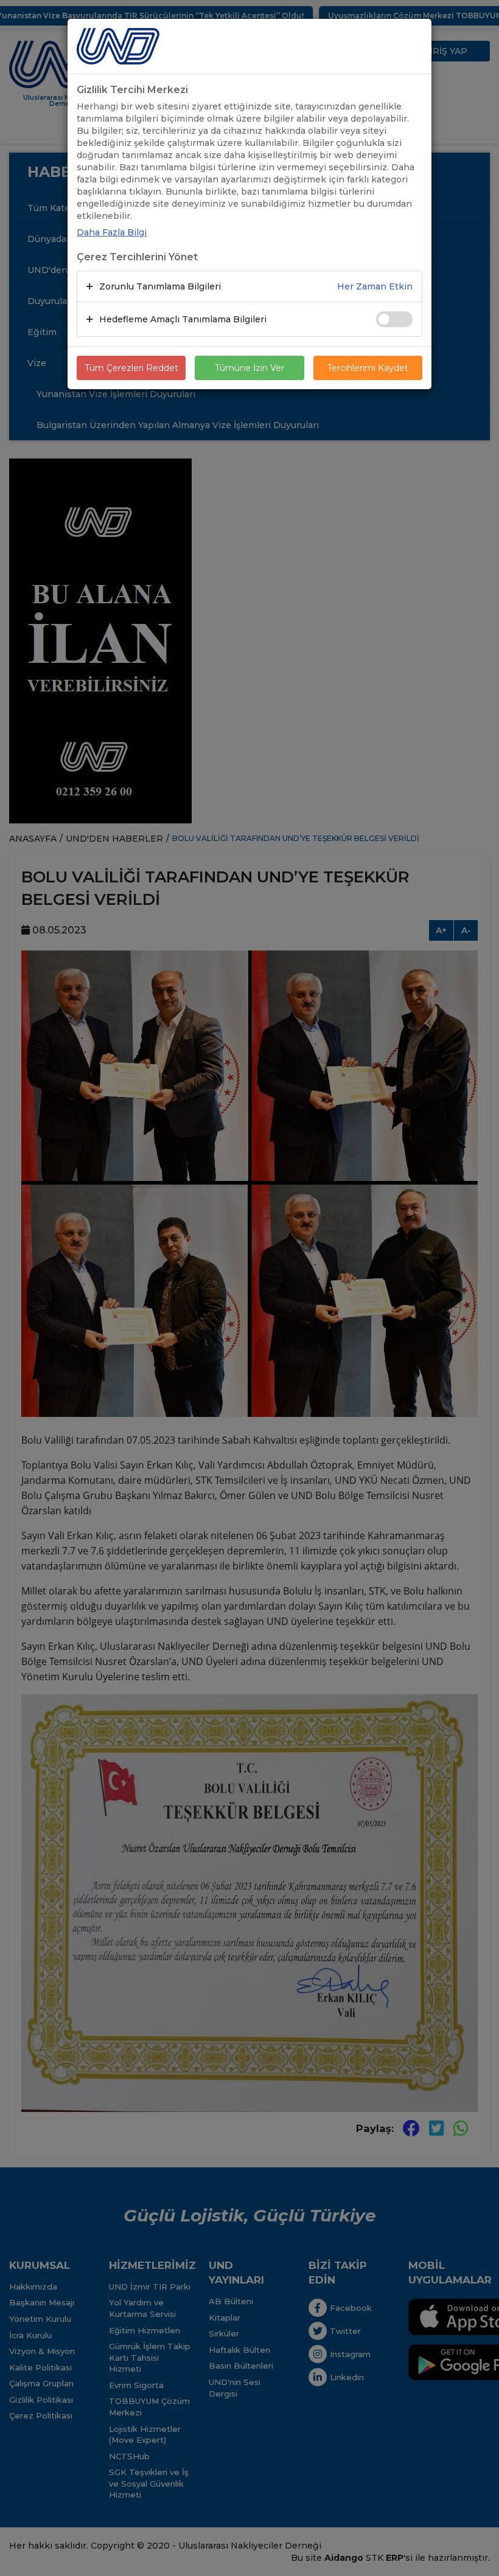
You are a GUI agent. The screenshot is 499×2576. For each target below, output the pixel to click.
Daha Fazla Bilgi (112, 232)
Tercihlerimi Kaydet (368, 368)
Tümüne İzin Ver (249, 368)
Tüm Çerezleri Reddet (131, 368)
